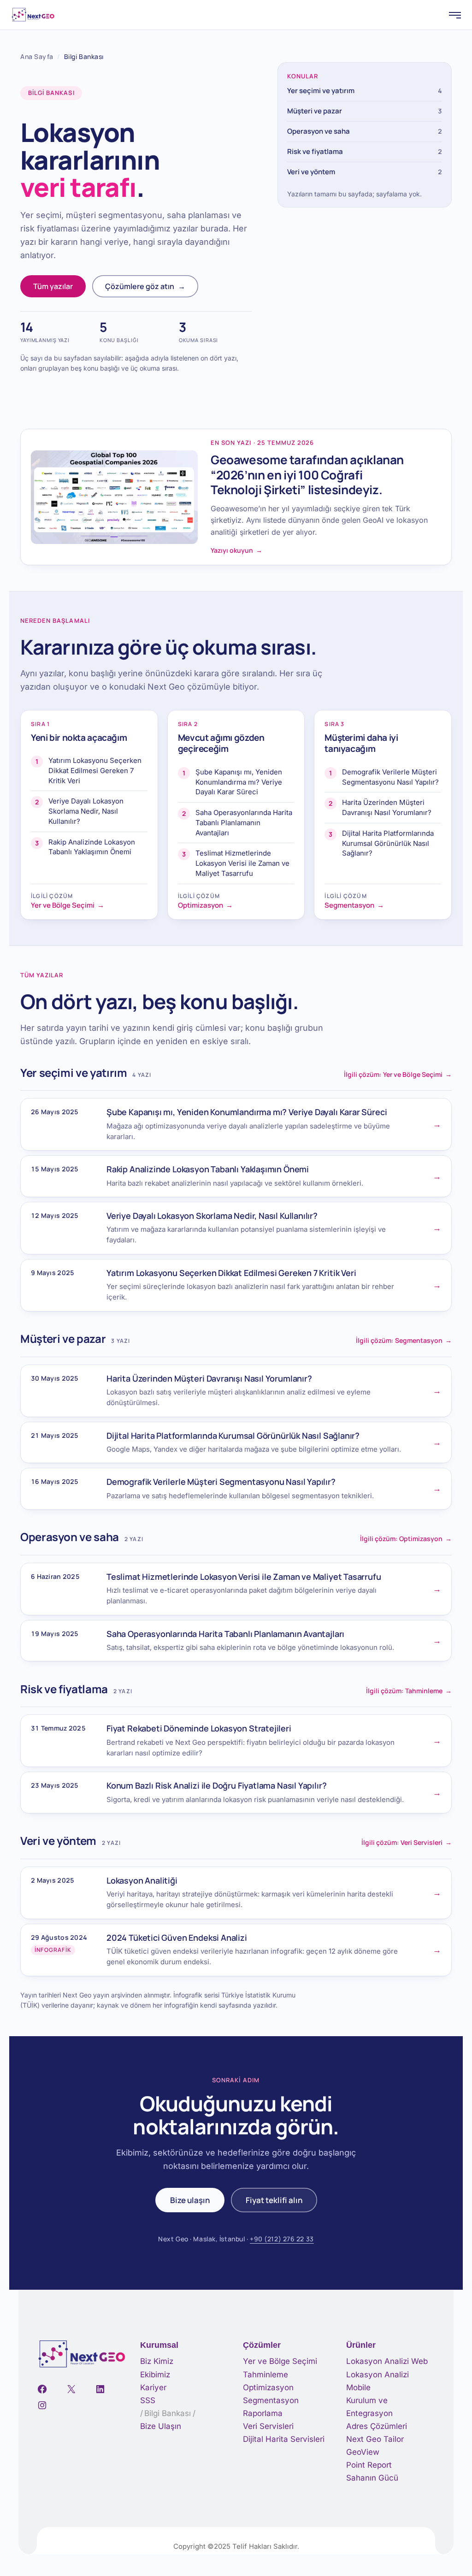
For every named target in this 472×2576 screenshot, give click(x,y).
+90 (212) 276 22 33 (282, 2239)
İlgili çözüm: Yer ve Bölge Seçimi (398, 1074)
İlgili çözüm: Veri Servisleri (407, 1842)
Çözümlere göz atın (145, 286)
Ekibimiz (155, 2375)
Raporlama (263, 2413)
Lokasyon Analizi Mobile (378, 2381)
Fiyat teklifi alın (274, 2200)
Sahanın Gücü (372, 2478)
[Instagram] (42, 2405)
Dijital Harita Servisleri (284, 2439)
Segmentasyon (271, 2400)
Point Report (369, 2465)
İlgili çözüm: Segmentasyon (404, 1340)
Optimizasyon (268, 2387)
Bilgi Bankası (168, 2413)
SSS (148, 2400)
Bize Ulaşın (161, 2426)
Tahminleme (265, 2375)
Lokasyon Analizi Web (387, 2361)
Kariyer (153, 2387)
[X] (71, 2389)
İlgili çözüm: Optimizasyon (406, 1539)
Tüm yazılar (53, 286)
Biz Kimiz (157, 2361)
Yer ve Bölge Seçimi (280, 2361)
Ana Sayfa (37, 56)
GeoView (363, 2452)
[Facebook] (42, 2389)
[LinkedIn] (100, 2389)
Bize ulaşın (190, 2200)
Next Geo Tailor (375, 2439)
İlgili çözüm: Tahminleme (409, 1691)
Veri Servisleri (268, 2426)
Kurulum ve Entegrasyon (369, 2407)
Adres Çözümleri (377, 2426)
